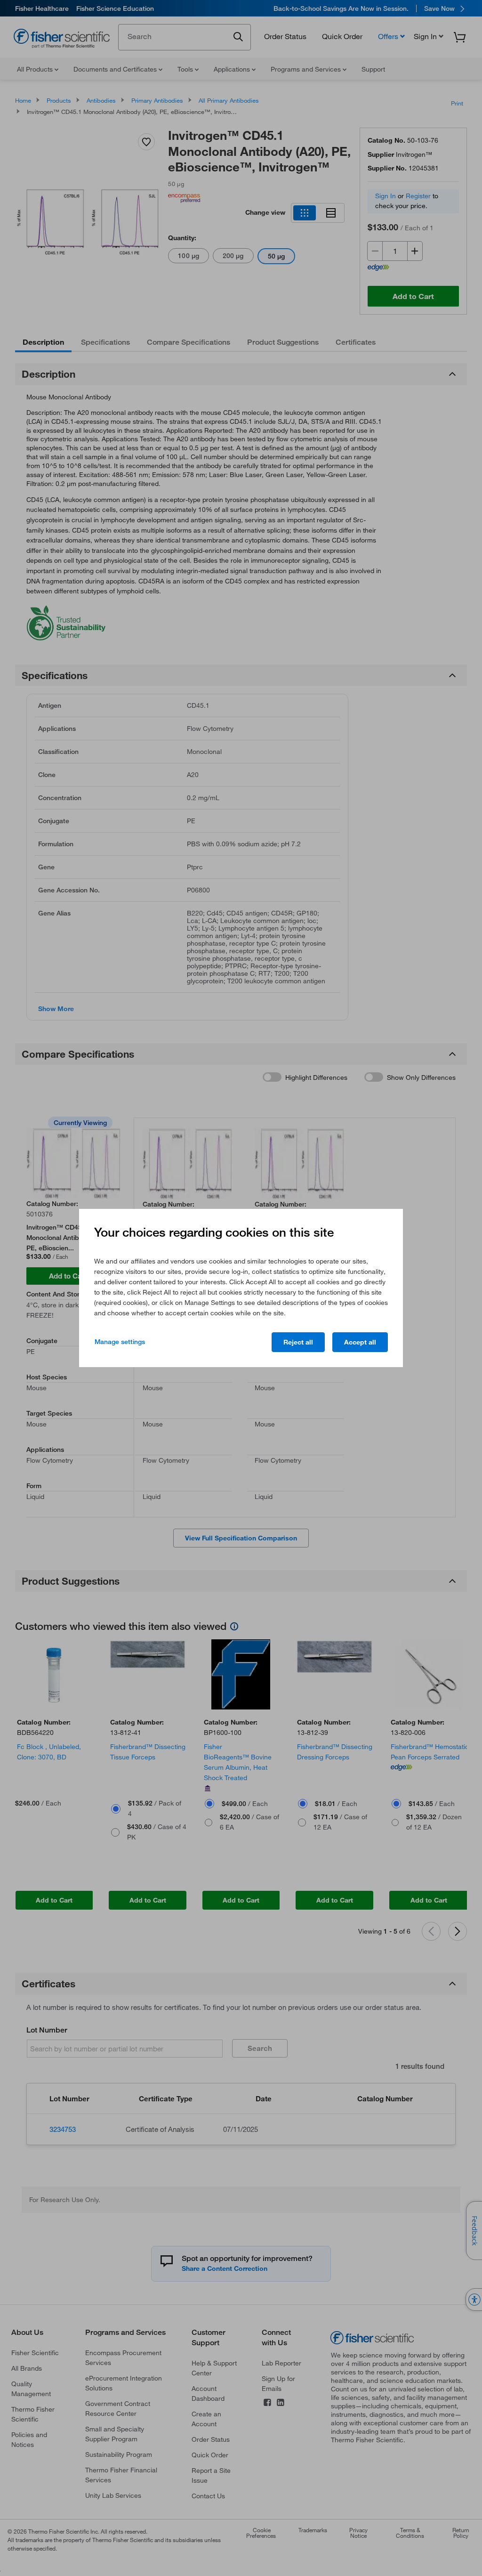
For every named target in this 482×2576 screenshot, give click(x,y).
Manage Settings (120, 1342)
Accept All (360, 1342)
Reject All (298, 1342)
